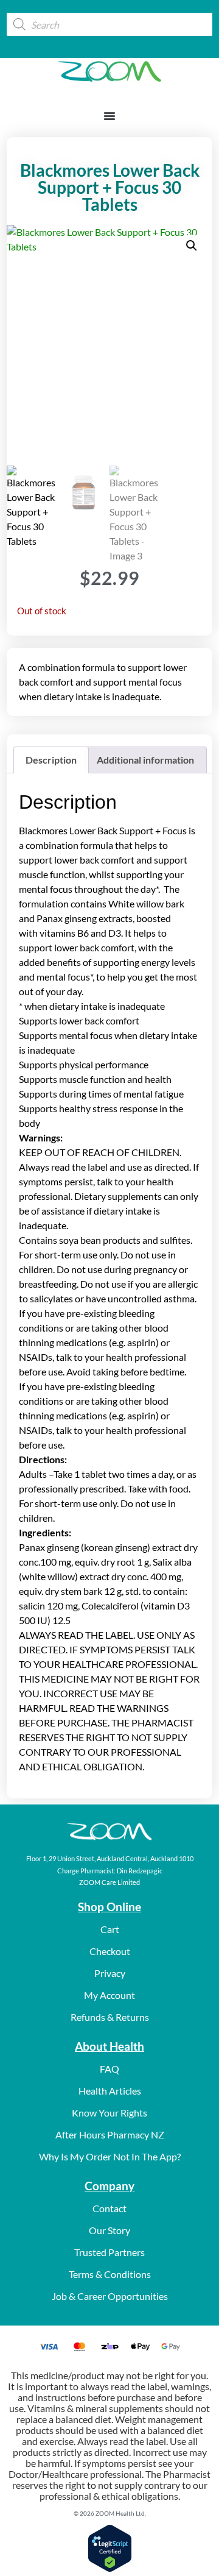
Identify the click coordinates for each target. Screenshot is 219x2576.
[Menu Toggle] (109, 116)
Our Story (109, 2230)
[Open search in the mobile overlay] (109, 24)
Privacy (110, 1973)
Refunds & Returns (110, 2017)
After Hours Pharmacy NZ (110, 2134)
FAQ (109, 2069)
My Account (109, 1995)
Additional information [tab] (145, 760)
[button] (192, 246)
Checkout (110, 1951)
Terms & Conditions (110, 2274)
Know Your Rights (109, 2113)
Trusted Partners (109, 2252)
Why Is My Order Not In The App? (110, 2156)
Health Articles (110, 2091)
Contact (109, 2208)
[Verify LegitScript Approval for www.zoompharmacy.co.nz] (110, 2568)
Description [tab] (51, 760)
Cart (110, 1929)
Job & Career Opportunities (110, 2296)
